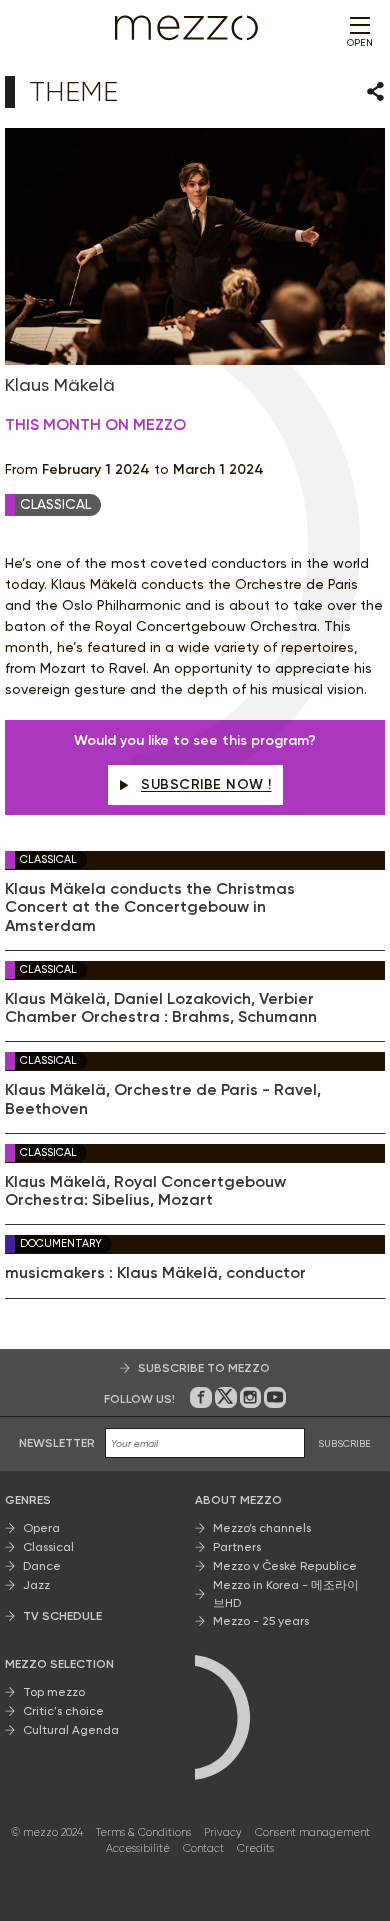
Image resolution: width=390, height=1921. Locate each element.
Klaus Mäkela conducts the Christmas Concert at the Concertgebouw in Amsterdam (150, 907)
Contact (203, 1848)
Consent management (312, 1832)
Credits (255, 1848)
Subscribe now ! (206, 784)
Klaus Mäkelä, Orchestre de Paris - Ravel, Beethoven (163, 1099)
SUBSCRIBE (344, 1443)
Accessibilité (138, 1848)
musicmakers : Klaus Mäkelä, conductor (155, 1273)
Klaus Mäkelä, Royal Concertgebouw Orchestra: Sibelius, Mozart (145, 1191)
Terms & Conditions (143, 1832)
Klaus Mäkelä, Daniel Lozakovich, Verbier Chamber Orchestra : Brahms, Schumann (161, 1008)
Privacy (223, 1832)
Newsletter (57, 1443)
